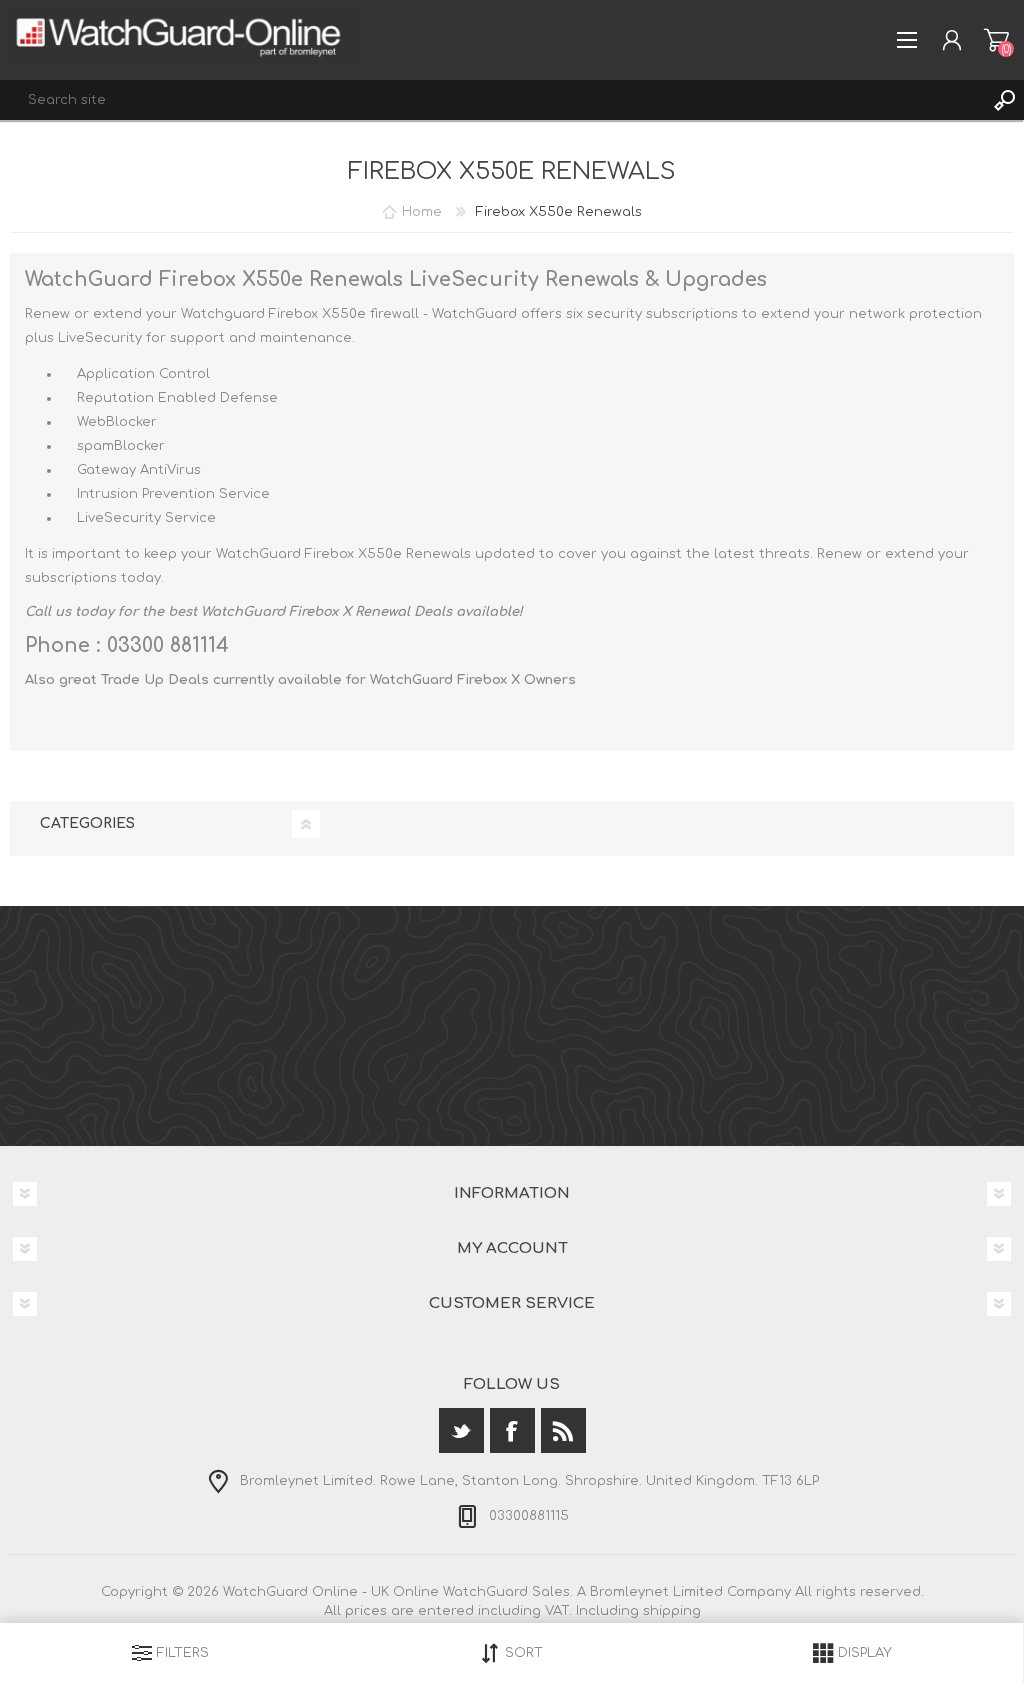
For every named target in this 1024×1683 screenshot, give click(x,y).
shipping (672, 1611)
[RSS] (563, 1430)
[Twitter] (461, 1430)
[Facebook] (512, 1430)
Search (1004, 100)
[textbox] (492, 100)
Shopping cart (996, 40)
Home (422, 212)
